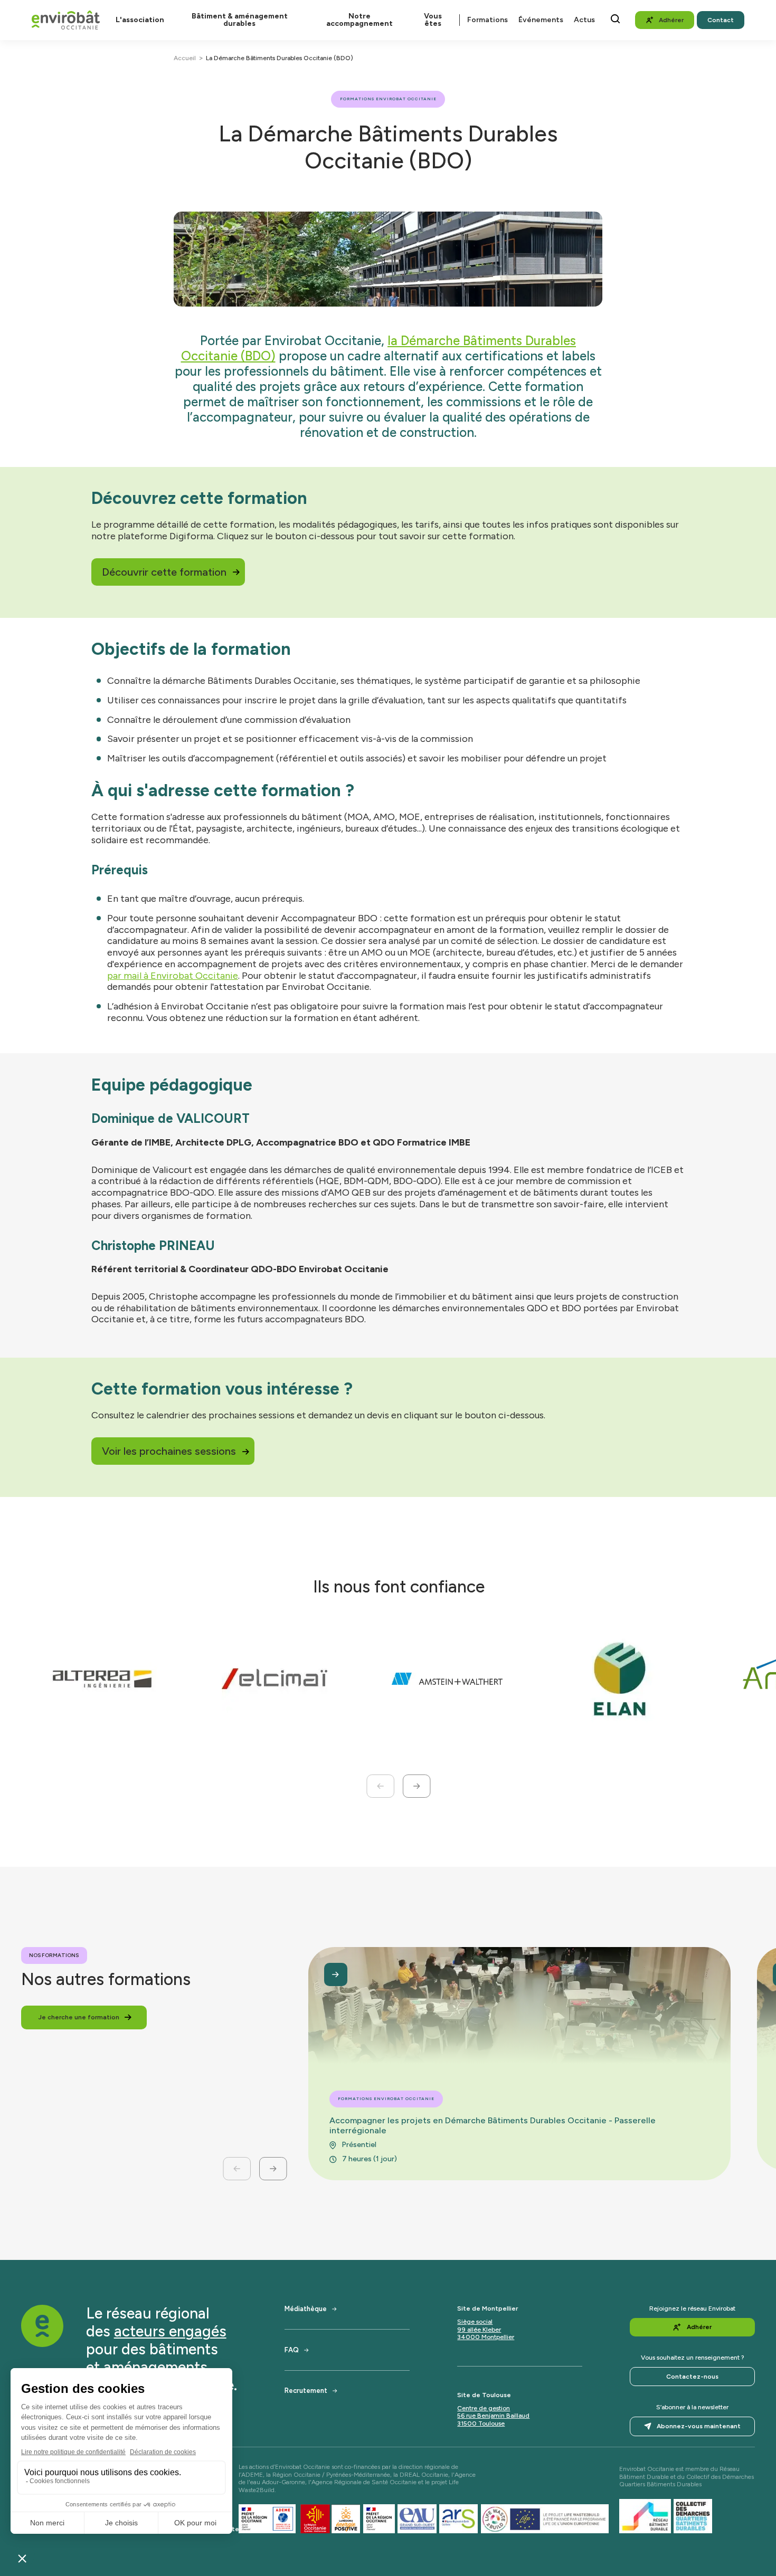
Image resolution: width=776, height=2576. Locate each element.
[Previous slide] (380, 1786)
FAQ (292, 2350)
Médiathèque (306, 2309)
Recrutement (306, 2391)
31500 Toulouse (481, 2424)
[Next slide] (417, 1786)
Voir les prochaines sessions (169, 1451)
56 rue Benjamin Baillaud (493, 2416)
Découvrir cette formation (164, 572)
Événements (541, 20)
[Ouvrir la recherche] (615, 19)
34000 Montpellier (486, 2337)
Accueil (185, 58)
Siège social (475, 2322)
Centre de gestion (484, 2408)
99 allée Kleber (479, 2330)
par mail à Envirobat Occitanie (173, 976)
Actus (584, 20)
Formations (488, 20)
